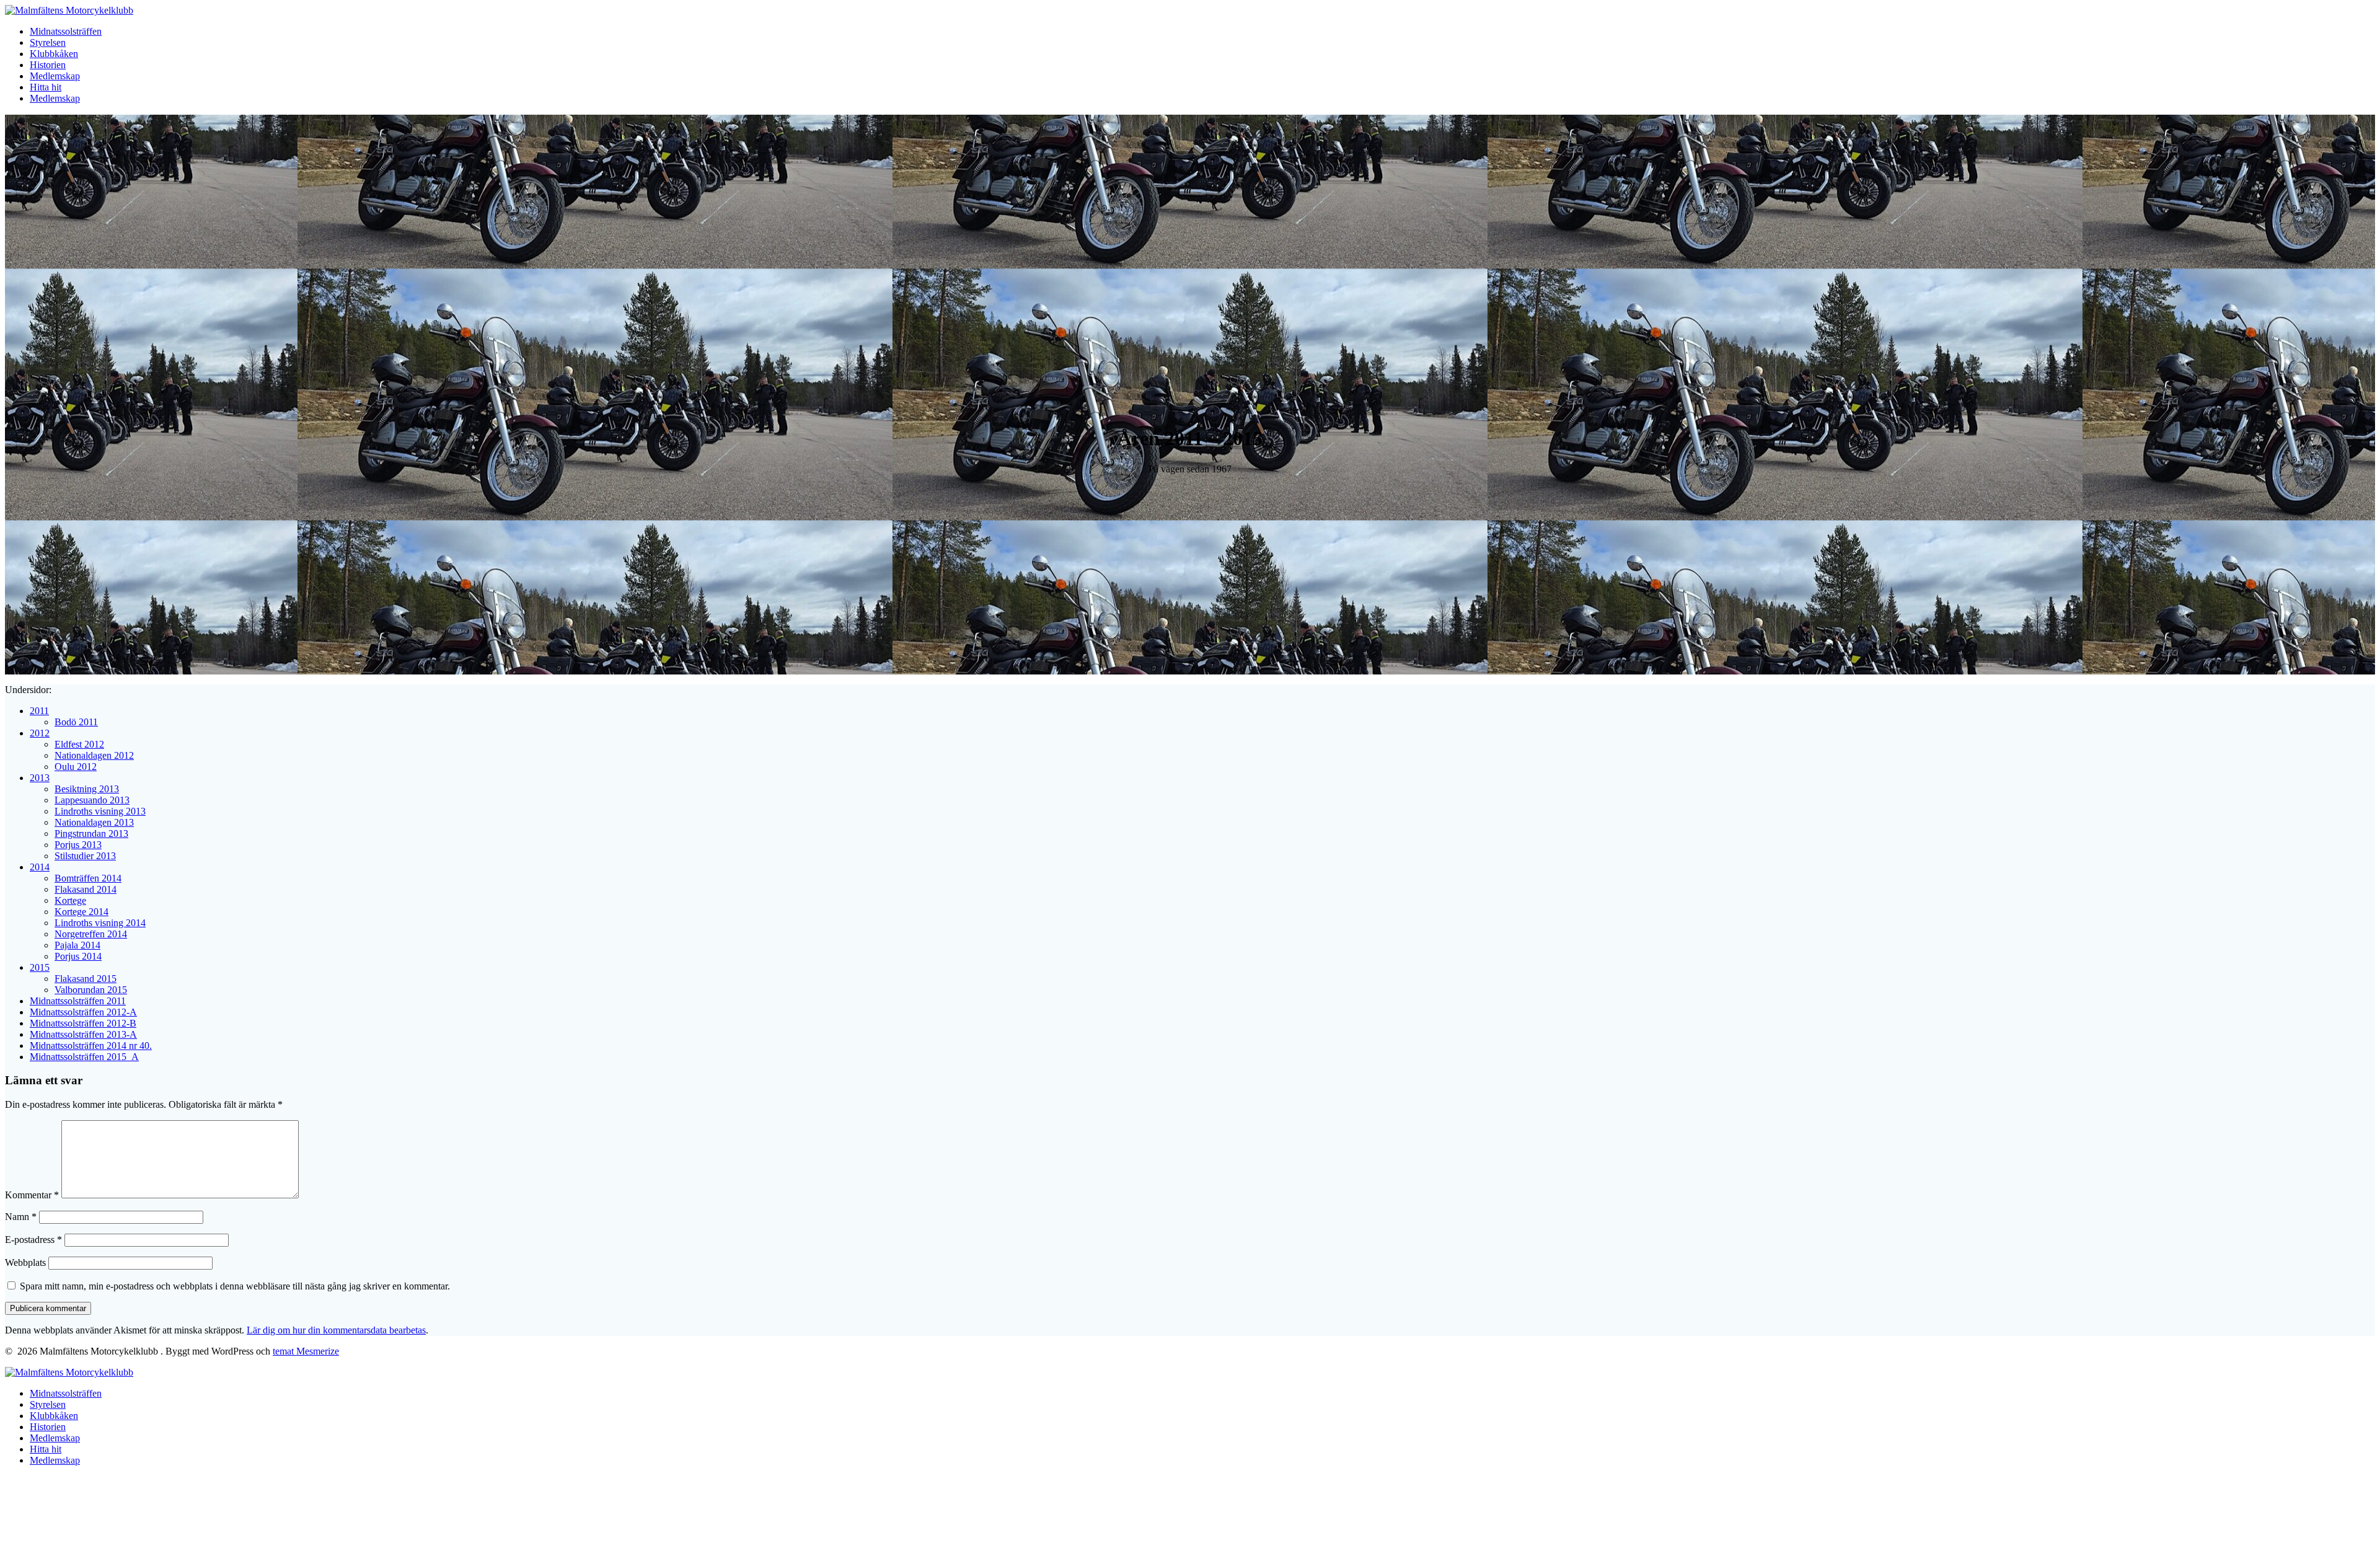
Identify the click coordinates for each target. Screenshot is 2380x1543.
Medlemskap (55, 76)
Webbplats (25, 1262)
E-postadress (33, 1240)
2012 (40, 733)
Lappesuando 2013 (92, 800)
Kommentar (32, 1195)
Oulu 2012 (76, 767)
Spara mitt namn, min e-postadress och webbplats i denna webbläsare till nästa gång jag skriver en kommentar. (235, 1286)
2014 (40, 867)
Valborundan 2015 (91, 990)
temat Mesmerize (306, 1351)
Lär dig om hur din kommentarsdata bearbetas (336, 1330)
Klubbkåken (54, 54)
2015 (40, 967)
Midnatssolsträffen (66, 31)
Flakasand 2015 (86, 979)
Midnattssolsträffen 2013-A (83, 1034)
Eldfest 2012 (79, 744)
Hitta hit (46, 87)
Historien (48, 65)
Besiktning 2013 (87, 789)
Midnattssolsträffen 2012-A (83, 1012)
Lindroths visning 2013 (100, 811)
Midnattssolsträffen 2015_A (84, 1057)
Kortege (70, 900)
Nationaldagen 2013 (94, 822)
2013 (40, 778)
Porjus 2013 (78, 845)
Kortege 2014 (82, 912)
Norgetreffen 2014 (91, 934)
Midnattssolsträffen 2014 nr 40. (91, 1046)
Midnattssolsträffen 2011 (78, 1001)
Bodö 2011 (76, 722)
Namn (21, 1217)
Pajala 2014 (77, 945)
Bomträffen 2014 (88, 878)
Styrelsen (48, 42)
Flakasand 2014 (86, 889)
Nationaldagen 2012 (94, 755)
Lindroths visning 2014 (100, 923)
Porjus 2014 (78, 956)
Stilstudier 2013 (85, 856)
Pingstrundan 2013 (91, 833)
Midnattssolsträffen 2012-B (83, 1023)
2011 (39, 711)
